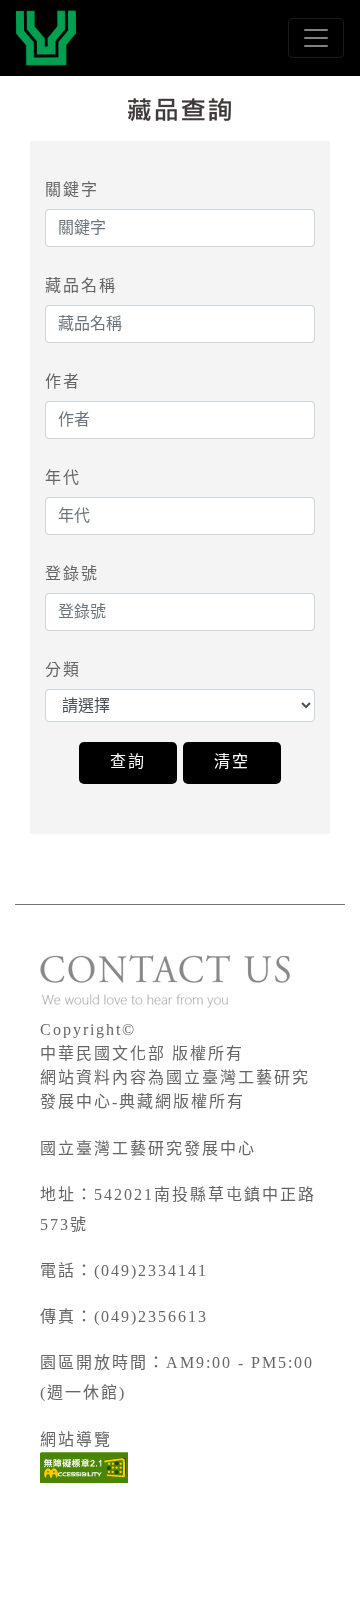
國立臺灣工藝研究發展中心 (148, 1148)
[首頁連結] (46, 38)
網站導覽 (76, 1439)
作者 (63, 381)
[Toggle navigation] (316, 38)
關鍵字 (72, 189)
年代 (63, 477)
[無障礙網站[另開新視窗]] (84, 1467)
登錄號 (72, 573)
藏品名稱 (81, 285)
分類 (63, 669)
